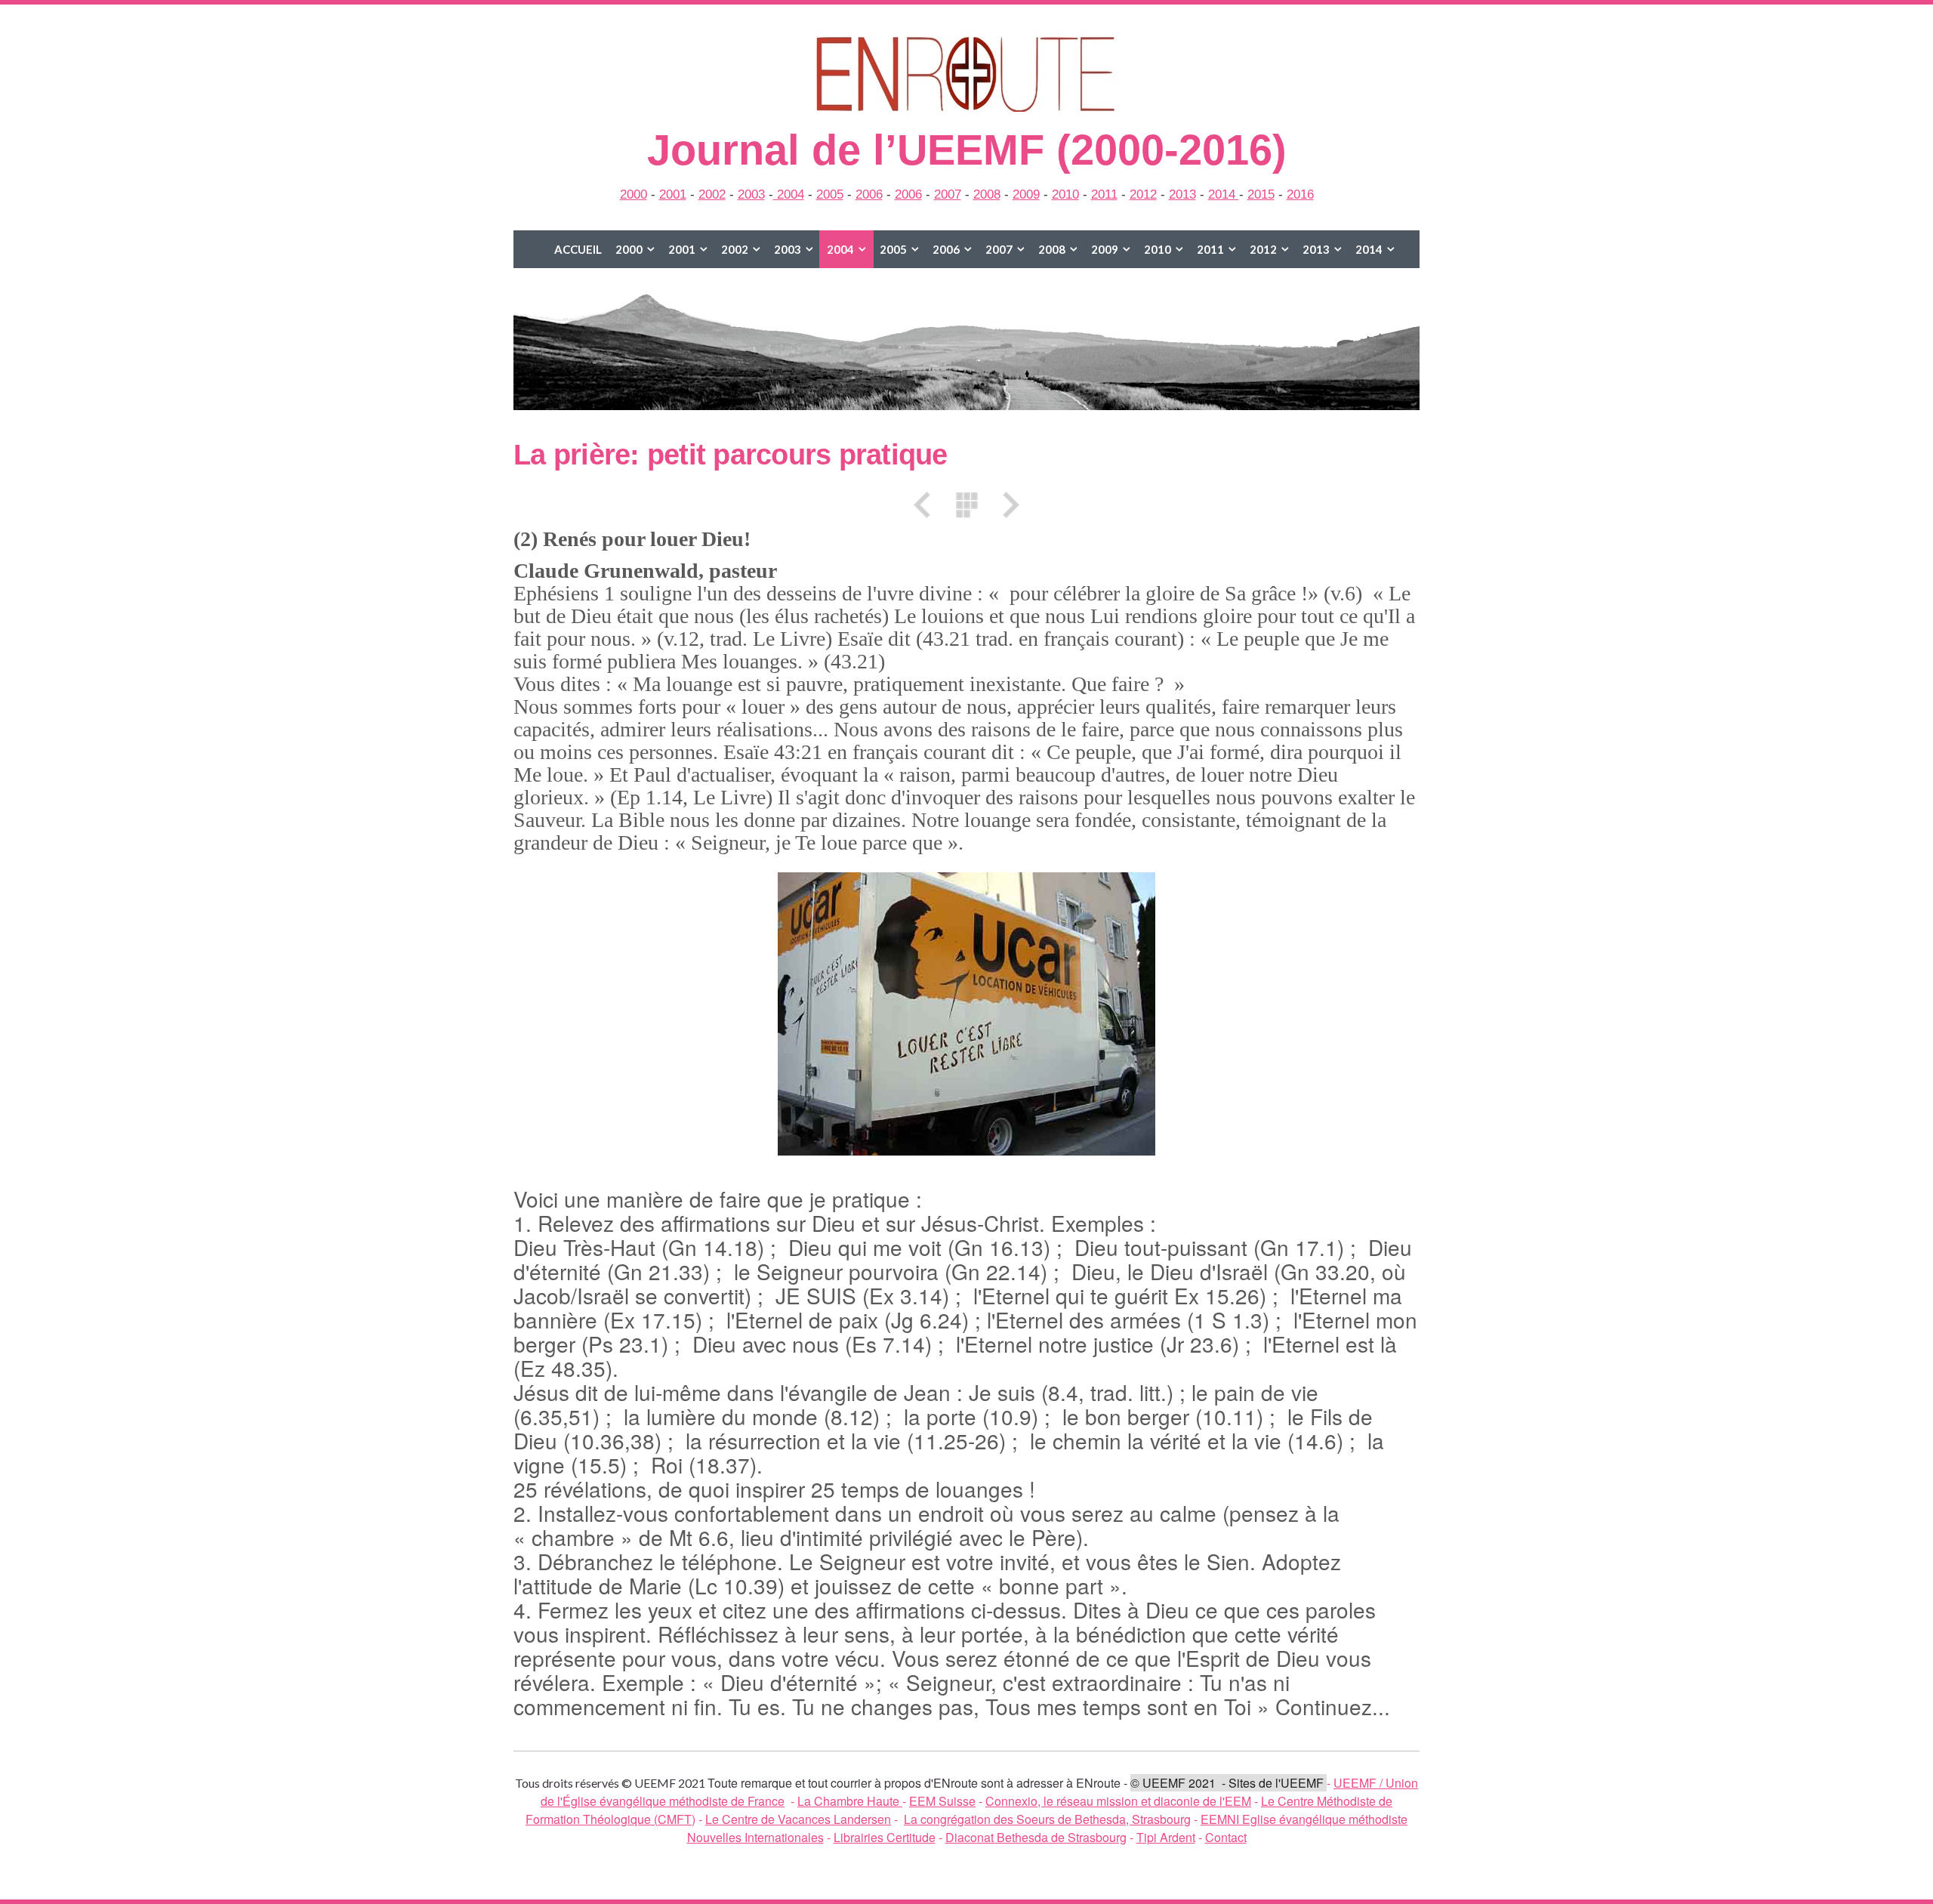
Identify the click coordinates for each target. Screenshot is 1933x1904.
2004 (789, 194)
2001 (673, 194)
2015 (1261, 194)
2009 (1026, 194)
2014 (1224, 194)
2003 (751, 194)
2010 (1065, 194)
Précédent (927, 505)
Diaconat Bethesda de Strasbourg (1036, 1837)
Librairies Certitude (885, 1837)
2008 (987, 194)
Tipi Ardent (1166, 1837)
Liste (966, 505)
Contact (1226, 1837)
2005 (830, 194)
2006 (869, 194)
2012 (1143, 194)
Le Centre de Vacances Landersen (798, 1819)
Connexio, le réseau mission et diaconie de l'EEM (1118, 1801)
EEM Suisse (942, 1801)
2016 (1300, 194)
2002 (712, 194)
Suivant (1006, 505)
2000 (634, 194)
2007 (948, 194)
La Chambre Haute (850, 1801)
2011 (1104, 194)
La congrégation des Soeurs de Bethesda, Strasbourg (1047, 1819)
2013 (1182, 194)
